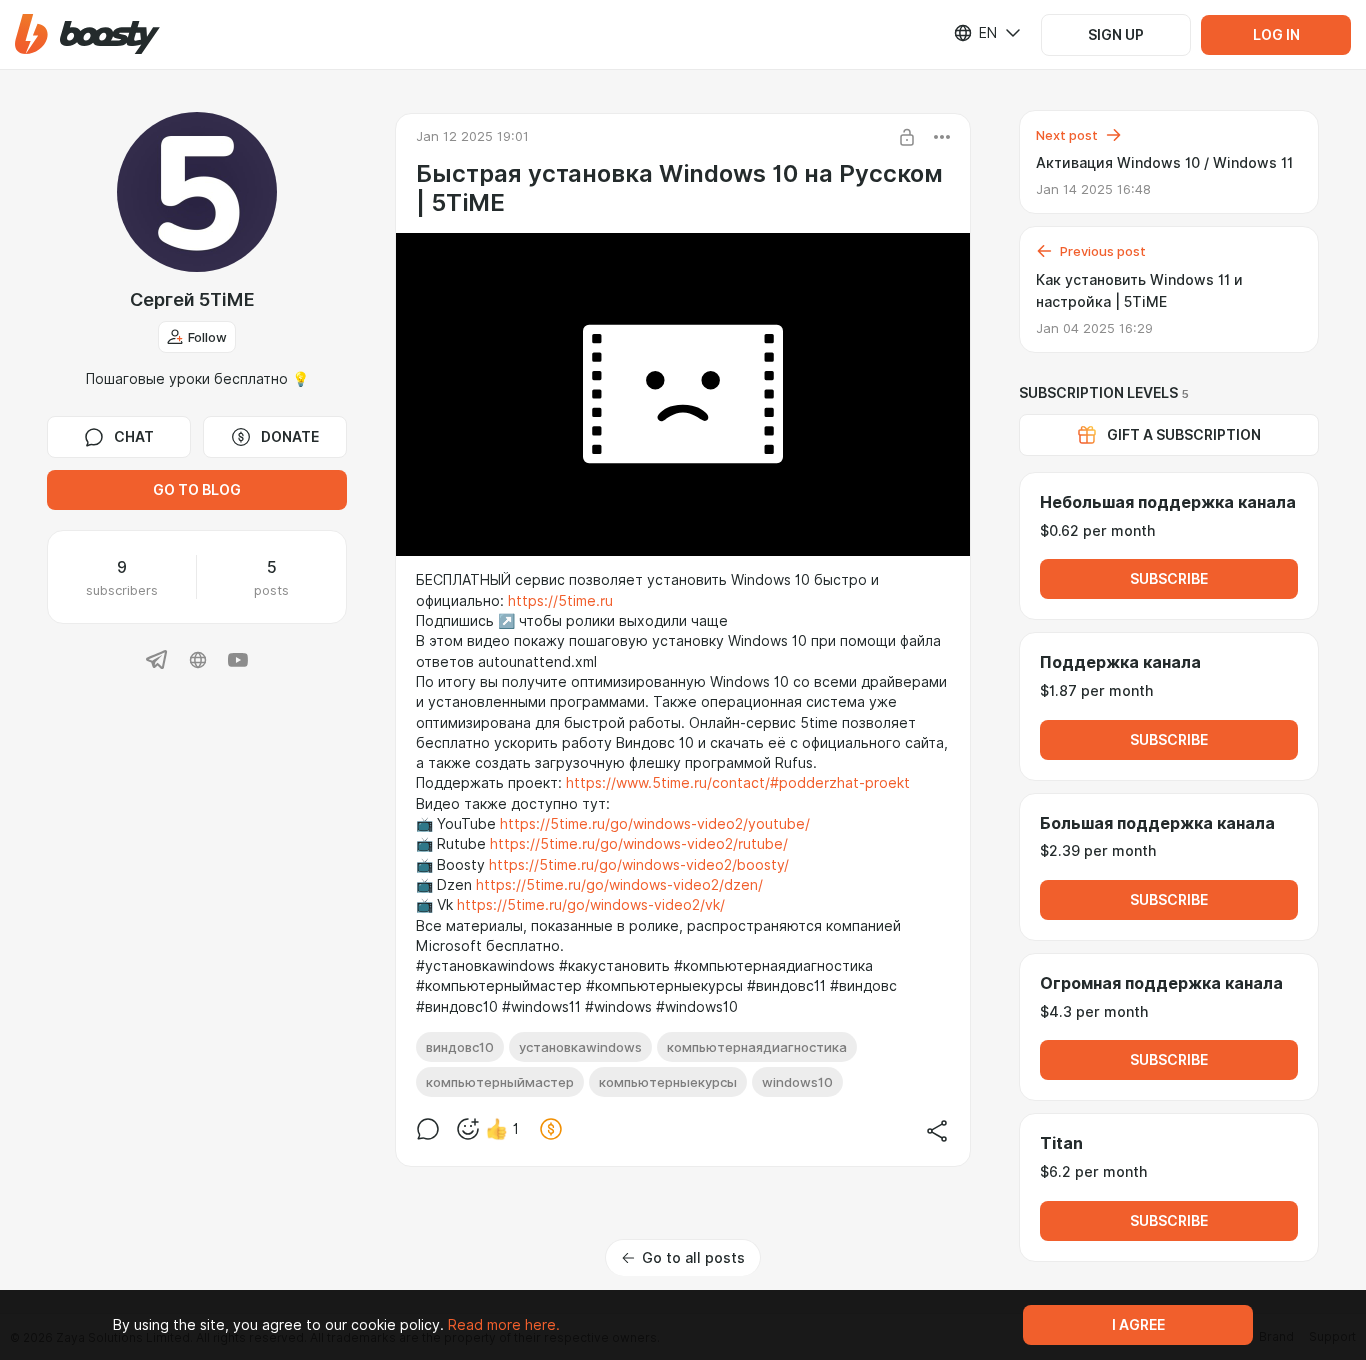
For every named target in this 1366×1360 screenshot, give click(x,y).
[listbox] (975, 33)
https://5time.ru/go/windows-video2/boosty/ (639, 865)
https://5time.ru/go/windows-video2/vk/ (591, 905)
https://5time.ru (560, 601)
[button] (87, 34)
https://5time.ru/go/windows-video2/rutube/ (639, 844)
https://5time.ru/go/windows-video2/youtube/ (655, 824)
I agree (1138, 1325)
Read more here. (504, 1325)
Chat (134, 437)
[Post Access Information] (907, 137)
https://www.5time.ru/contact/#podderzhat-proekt (738, 783)
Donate (290, 437)
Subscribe (1169, 579)
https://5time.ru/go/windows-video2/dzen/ (619, 885)
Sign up (1116, 35)
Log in (1276, 35)
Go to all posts (693, 1258)
